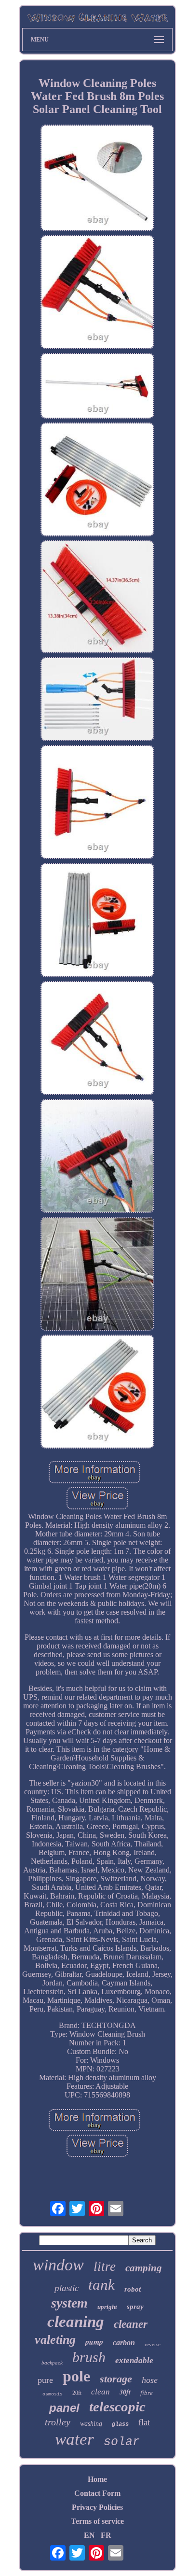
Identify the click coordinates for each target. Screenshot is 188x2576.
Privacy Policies (97, 2507)
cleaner (131, 2324)
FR (106, 2535)
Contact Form (97, 2493)
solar (122, 2442)
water (74, 2439)
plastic (67, 2288)
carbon (124, 2343)
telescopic (117, 2407)
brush (89, 2357)
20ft (77, 2393)
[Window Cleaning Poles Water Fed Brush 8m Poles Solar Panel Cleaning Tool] (97, 179)
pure (45, 2380)
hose (150, 2380)
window (58, 2265)
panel (64, 2408)
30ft (125, 2392)
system (69, 2303)
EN (89, 2535)
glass (120, 2424)
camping (144, 2268)
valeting (55, 2340)
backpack (52, 2363)
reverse (153, 2344)
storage (116, 2379)
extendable (134, 2360)
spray (135, 2307)
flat (144, 2422)
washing (91, 2424)
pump (94, 2342)
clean (101, 2392)
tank (101, 2285)
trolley (58, 2422)
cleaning (76, 2322)
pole (76, 2376)
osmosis (53, 2394)
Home (97, 2479)
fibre (147, 2393)
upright (107, 2307)
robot (133, 2289)
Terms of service (97, 2521)
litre (105, 2266)
